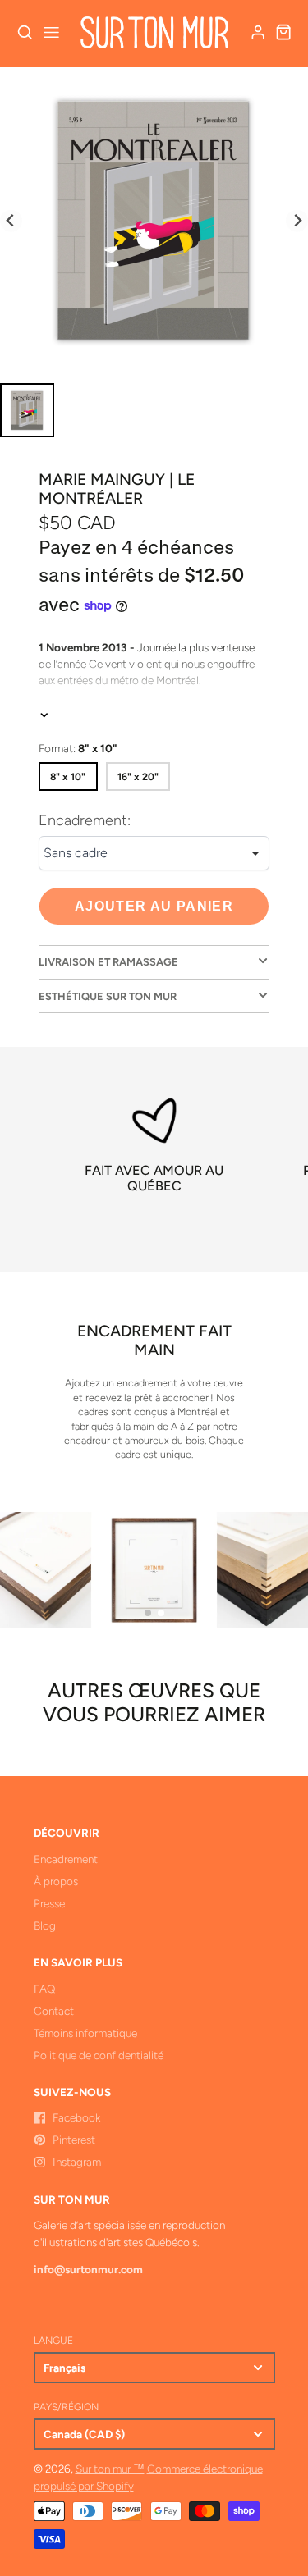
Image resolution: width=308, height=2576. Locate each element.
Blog (45, 1925)
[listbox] (154, 853)
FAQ (44, 1989)
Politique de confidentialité (99, 2055)
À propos (56, 1881)
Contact (54, 2011)
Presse (49, 1903)
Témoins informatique (85, 2033)
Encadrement (66, 1859)
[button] (148, 1613)
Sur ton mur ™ (110, 2469)
